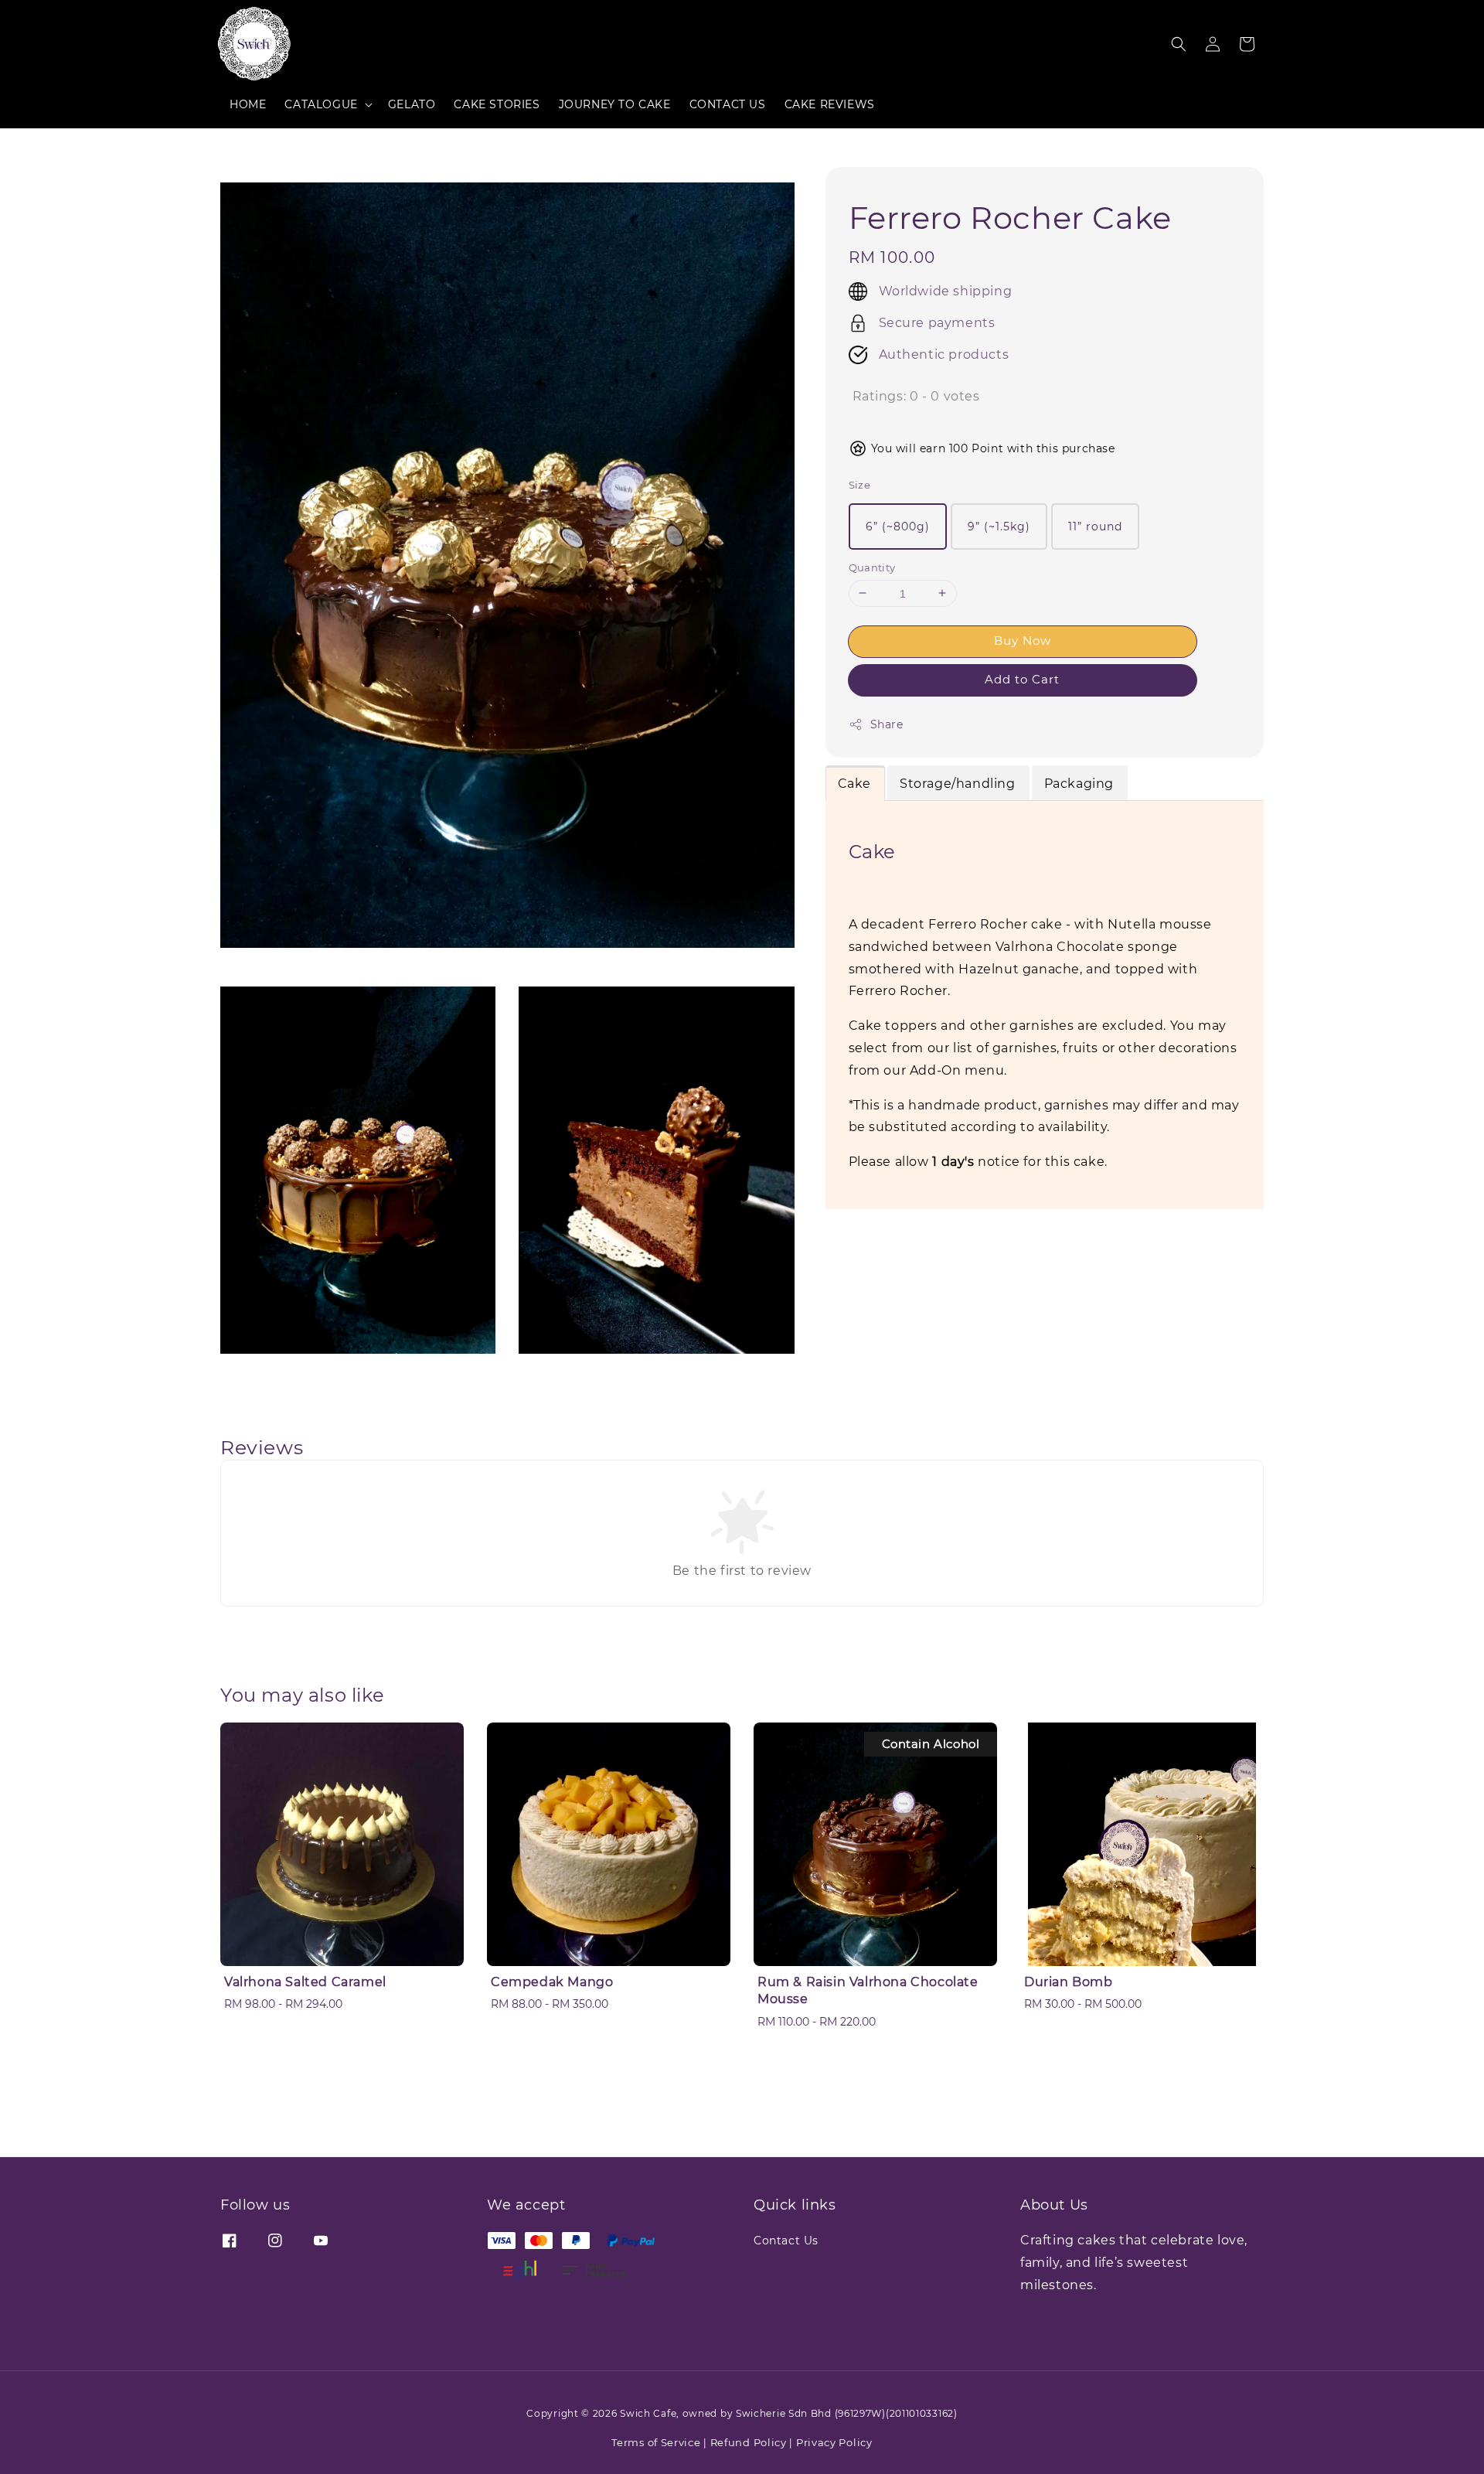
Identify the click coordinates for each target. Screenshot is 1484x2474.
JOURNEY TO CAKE (615, 104)
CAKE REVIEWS (830, 104)
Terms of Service (656, 2442)
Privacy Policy (834, 2442)
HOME (248, 104)
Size (860, 485)
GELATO (412, 104)
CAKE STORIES (497, 104)
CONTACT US (728, 104)
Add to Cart (1022, 679)
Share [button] (887, 724)
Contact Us (786, 2241)
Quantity (872, 567)
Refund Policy (749, 2442)
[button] (1179, 44)
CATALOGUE (321, 104)
